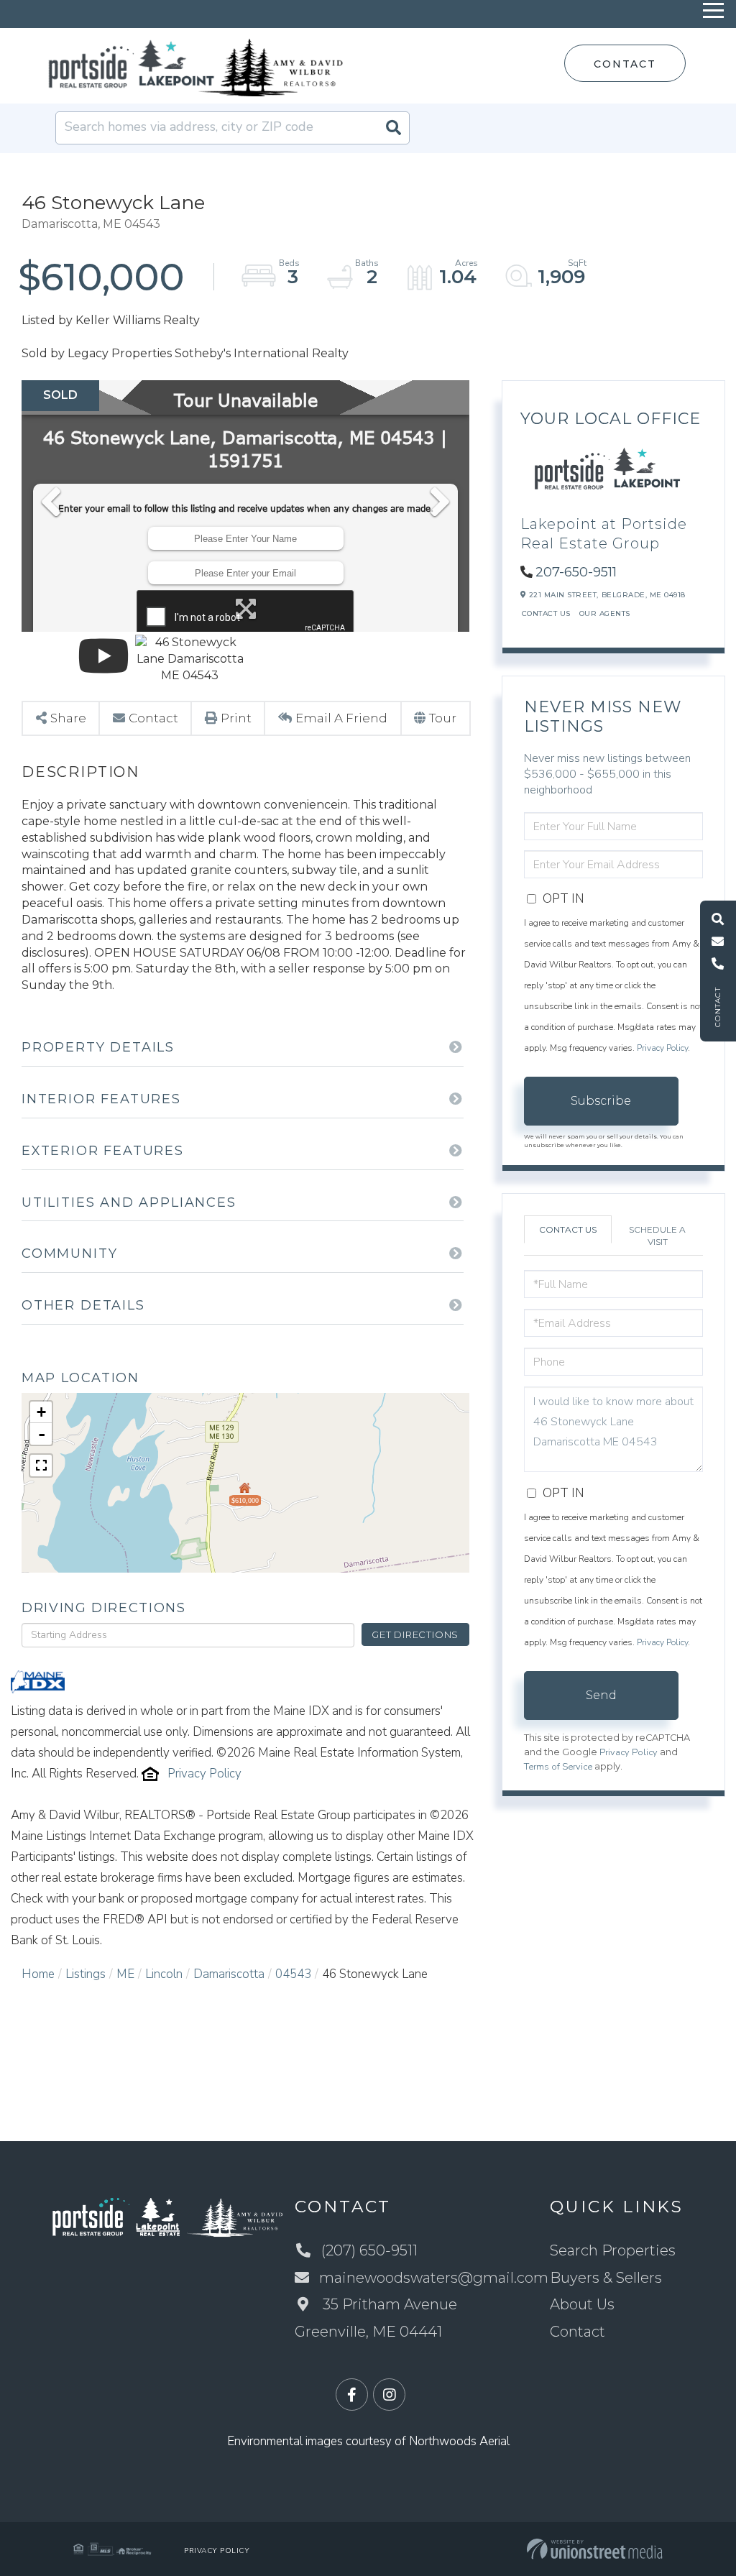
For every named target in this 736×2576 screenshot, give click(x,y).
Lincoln (164, 1974)
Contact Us (546, 613)
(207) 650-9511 (369, 2250)
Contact (625, 64)
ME (125, 1974)
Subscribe (601, 1101)
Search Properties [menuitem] (613, 2250)
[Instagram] (389, 2395)
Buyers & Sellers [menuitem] (606, 2278)
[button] (393, 128)
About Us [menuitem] (582, 2304)
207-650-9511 (576, 572)
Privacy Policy (204, 1774)
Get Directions (415, 1634)
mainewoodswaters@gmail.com (434, 2278)
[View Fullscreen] (41, 1466)
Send (601, 1695)
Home (38, 1974)
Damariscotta (229, 1974)
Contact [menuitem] (578, 2332)
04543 (293, 1974)
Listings (86, 1974)
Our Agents (605, 613)
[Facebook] (352, 2395)
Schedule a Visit (657, 1236)
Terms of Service (558, 1767)
